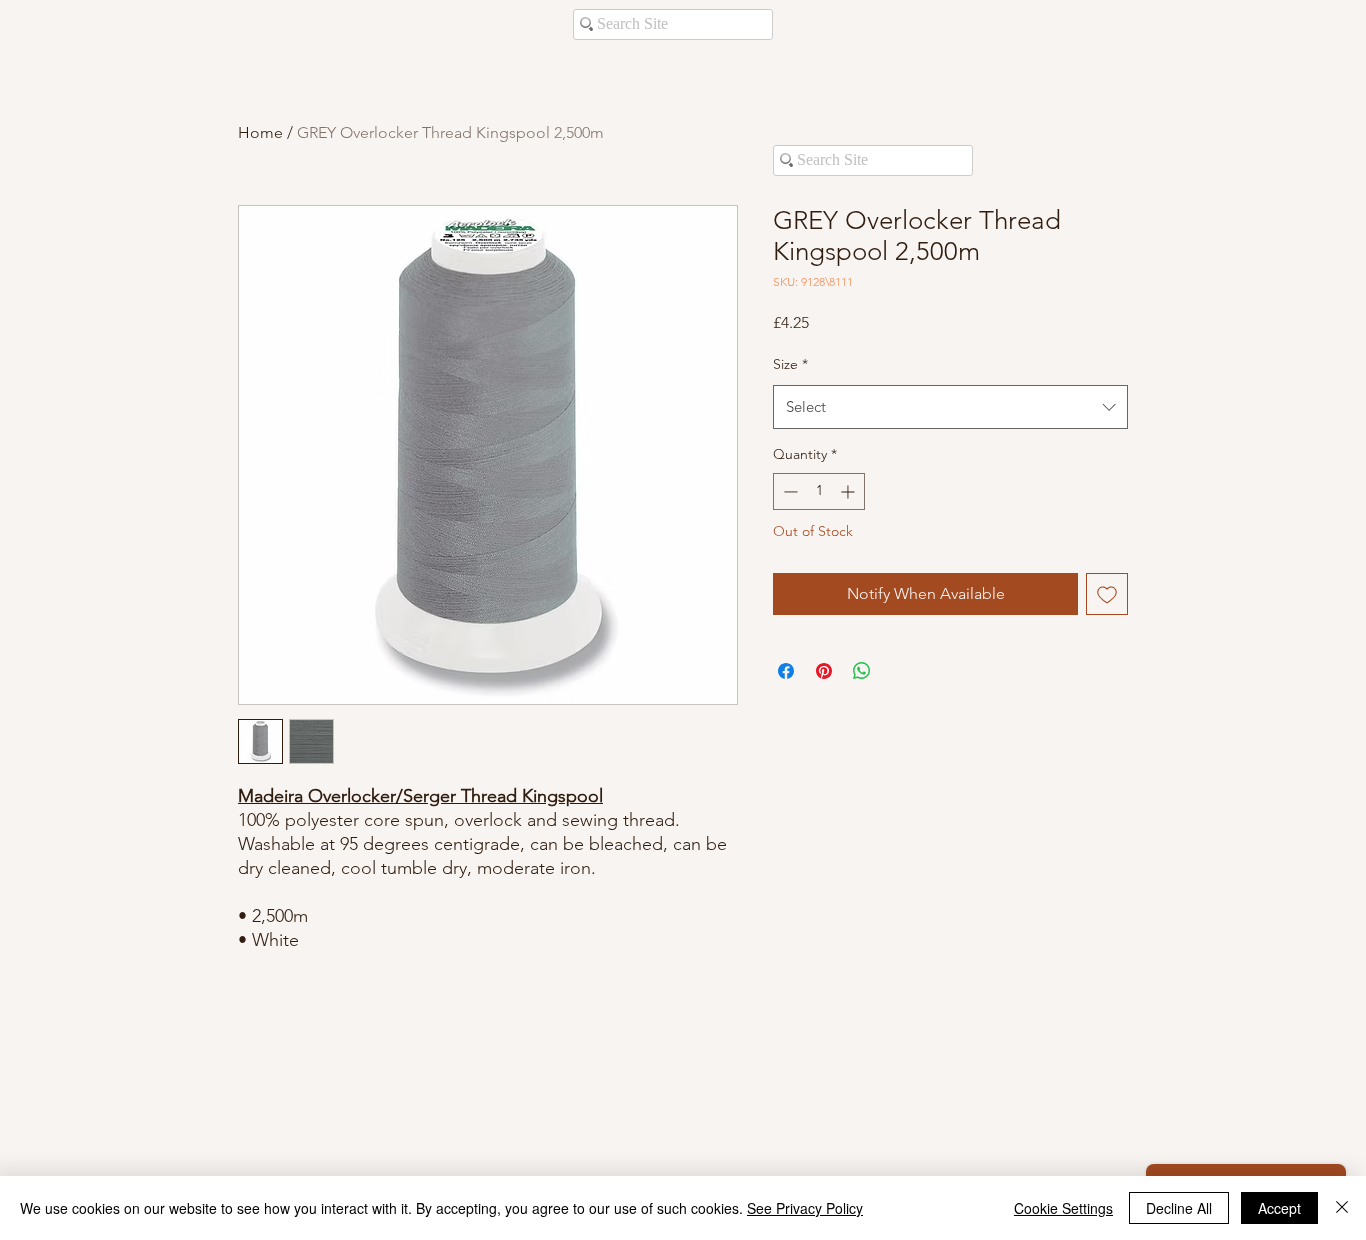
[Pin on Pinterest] (824, 671)
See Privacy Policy (805, 1208)
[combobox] (950, 407)
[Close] (1342, 1208)
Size (790, 364)
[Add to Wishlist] (1107, 594)
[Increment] (849, 491)
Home (260, 132)
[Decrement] (788, 491)
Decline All (1179, 1208)
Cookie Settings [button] (1063, 1208)
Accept (1279, 1208)
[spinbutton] (819, 491)
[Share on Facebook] (786, 671)
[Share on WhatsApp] (862, 671)
